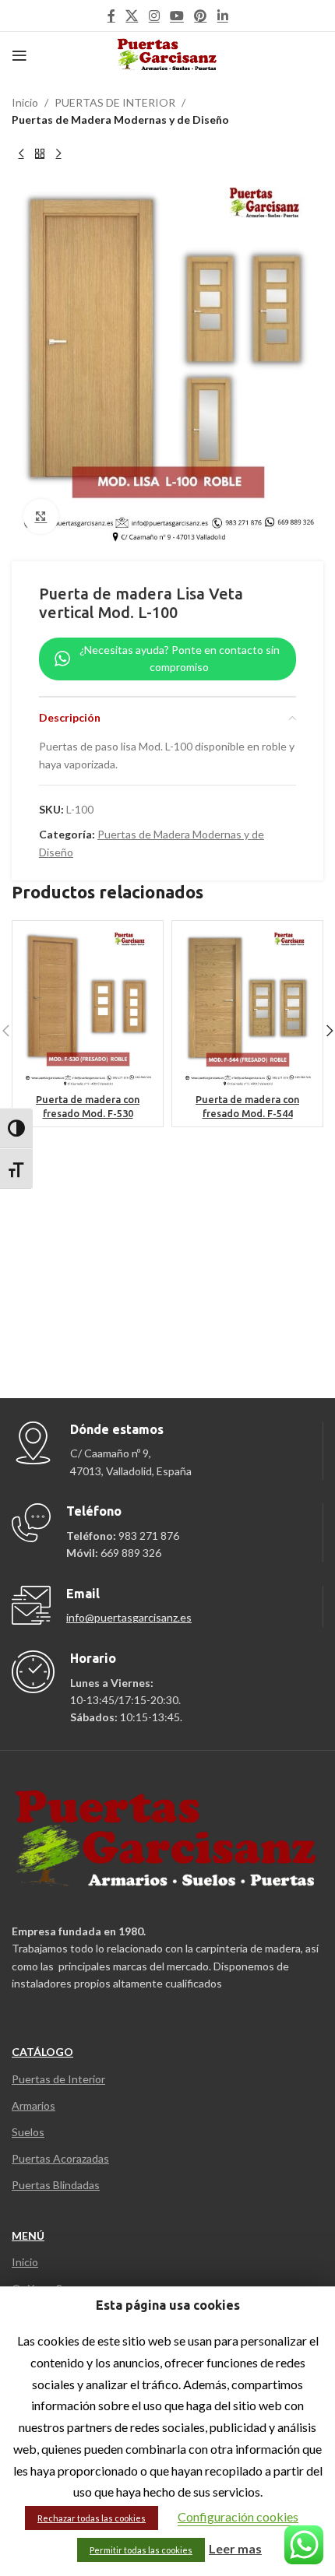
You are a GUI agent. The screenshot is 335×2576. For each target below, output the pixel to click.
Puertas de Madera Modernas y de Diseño (120, 119)
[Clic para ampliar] (41, 517)
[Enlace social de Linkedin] (222, 16)
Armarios (33, 2105)
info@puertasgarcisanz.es (129, 1617)
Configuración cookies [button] (238, 2516)
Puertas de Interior (58, 2079)
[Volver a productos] (40, 154)
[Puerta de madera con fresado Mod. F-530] (88, 1008)
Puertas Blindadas (56, 2185)
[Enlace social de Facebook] (111, 16)
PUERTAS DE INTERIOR (115, 102)
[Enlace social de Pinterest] (201, 16)
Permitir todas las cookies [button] (141, 2550)
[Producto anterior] (21, 154)
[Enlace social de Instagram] (154, 16)
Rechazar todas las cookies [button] (92, 2518)
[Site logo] (168, 54)
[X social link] (132, 16)
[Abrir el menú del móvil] (19, 55)
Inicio (25, 102)
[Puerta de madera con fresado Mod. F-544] (247, 1008)
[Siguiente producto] (58, 154)
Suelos (28, 2132)
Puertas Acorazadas (60, 2158)
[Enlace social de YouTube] (176, 16)
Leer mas (235, 2548)
